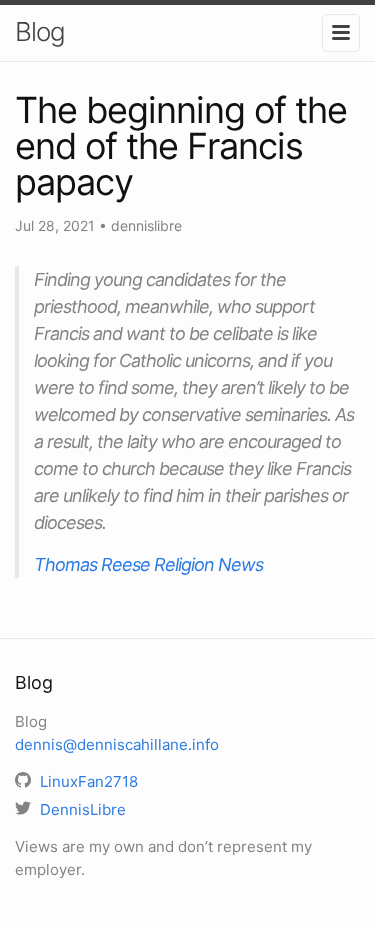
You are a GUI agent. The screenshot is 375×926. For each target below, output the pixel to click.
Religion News (208, 564)
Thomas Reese (92, 564)
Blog (40, 31)
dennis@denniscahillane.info (117, 744)
